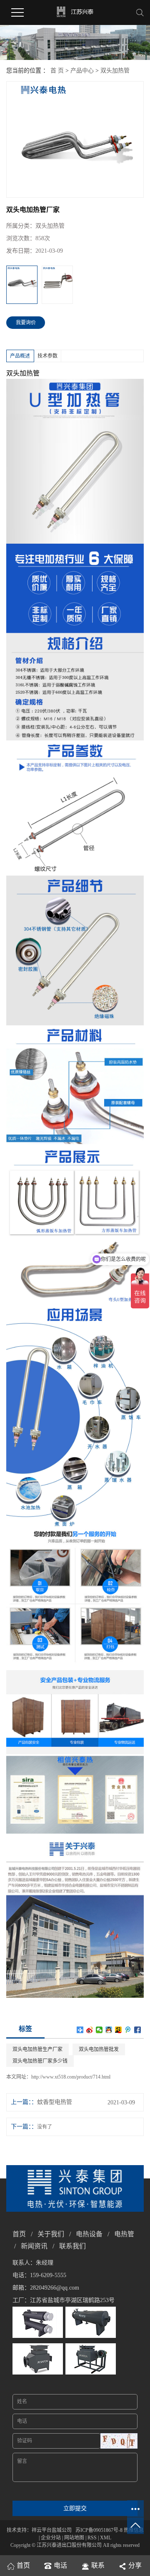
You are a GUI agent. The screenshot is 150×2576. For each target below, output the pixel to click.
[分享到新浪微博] (90, 2030)
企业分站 (51, 2538)
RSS (92, 2538)
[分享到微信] (99, 2030)
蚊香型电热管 (55, 2102)
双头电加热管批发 (99, 2049)
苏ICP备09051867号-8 (99, 2530)
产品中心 (82, 71)
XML (106, 2538)
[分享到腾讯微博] (128, 2030)
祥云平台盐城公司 (52, 2530)
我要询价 (26, 323)
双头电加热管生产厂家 (37, 2049)
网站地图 (74, 2538)
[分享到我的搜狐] (119, 2030)
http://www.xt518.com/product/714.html (71, 2077)
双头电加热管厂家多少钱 (40, 2061)
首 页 (57, 71)
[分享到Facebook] (138, 2030)
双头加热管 (115, 71)
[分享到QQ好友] (109, 2030)
